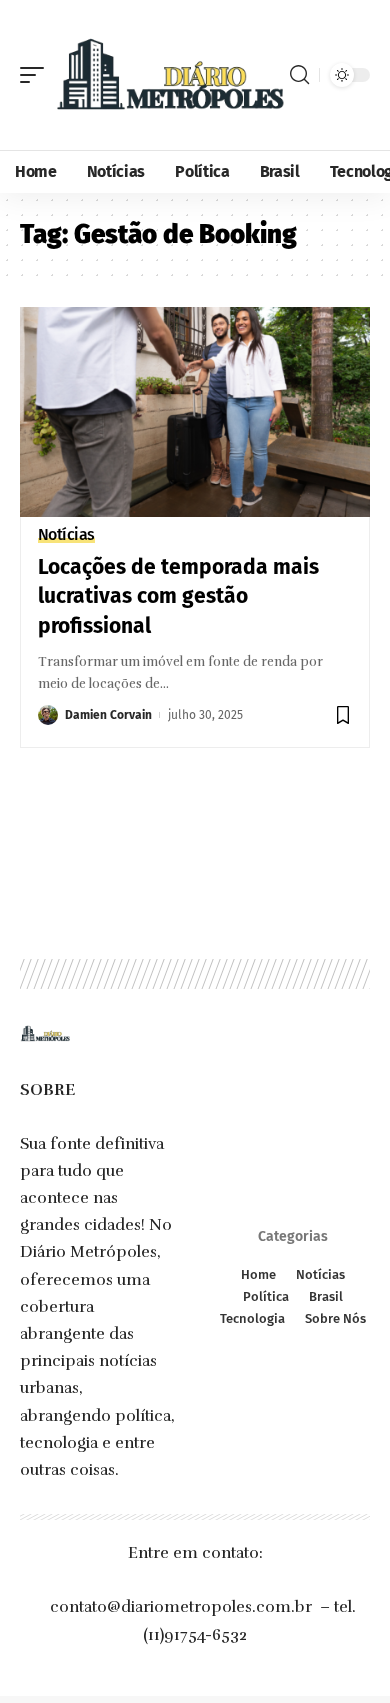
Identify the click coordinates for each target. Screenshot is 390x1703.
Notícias (66, 535)
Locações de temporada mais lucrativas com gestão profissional (178, 596)
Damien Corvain (108, 715)
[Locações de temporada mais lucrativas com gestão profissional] (195, 412)
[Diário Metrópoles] (169, 75)
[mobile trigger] (37, 75)
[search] (299, 75)
